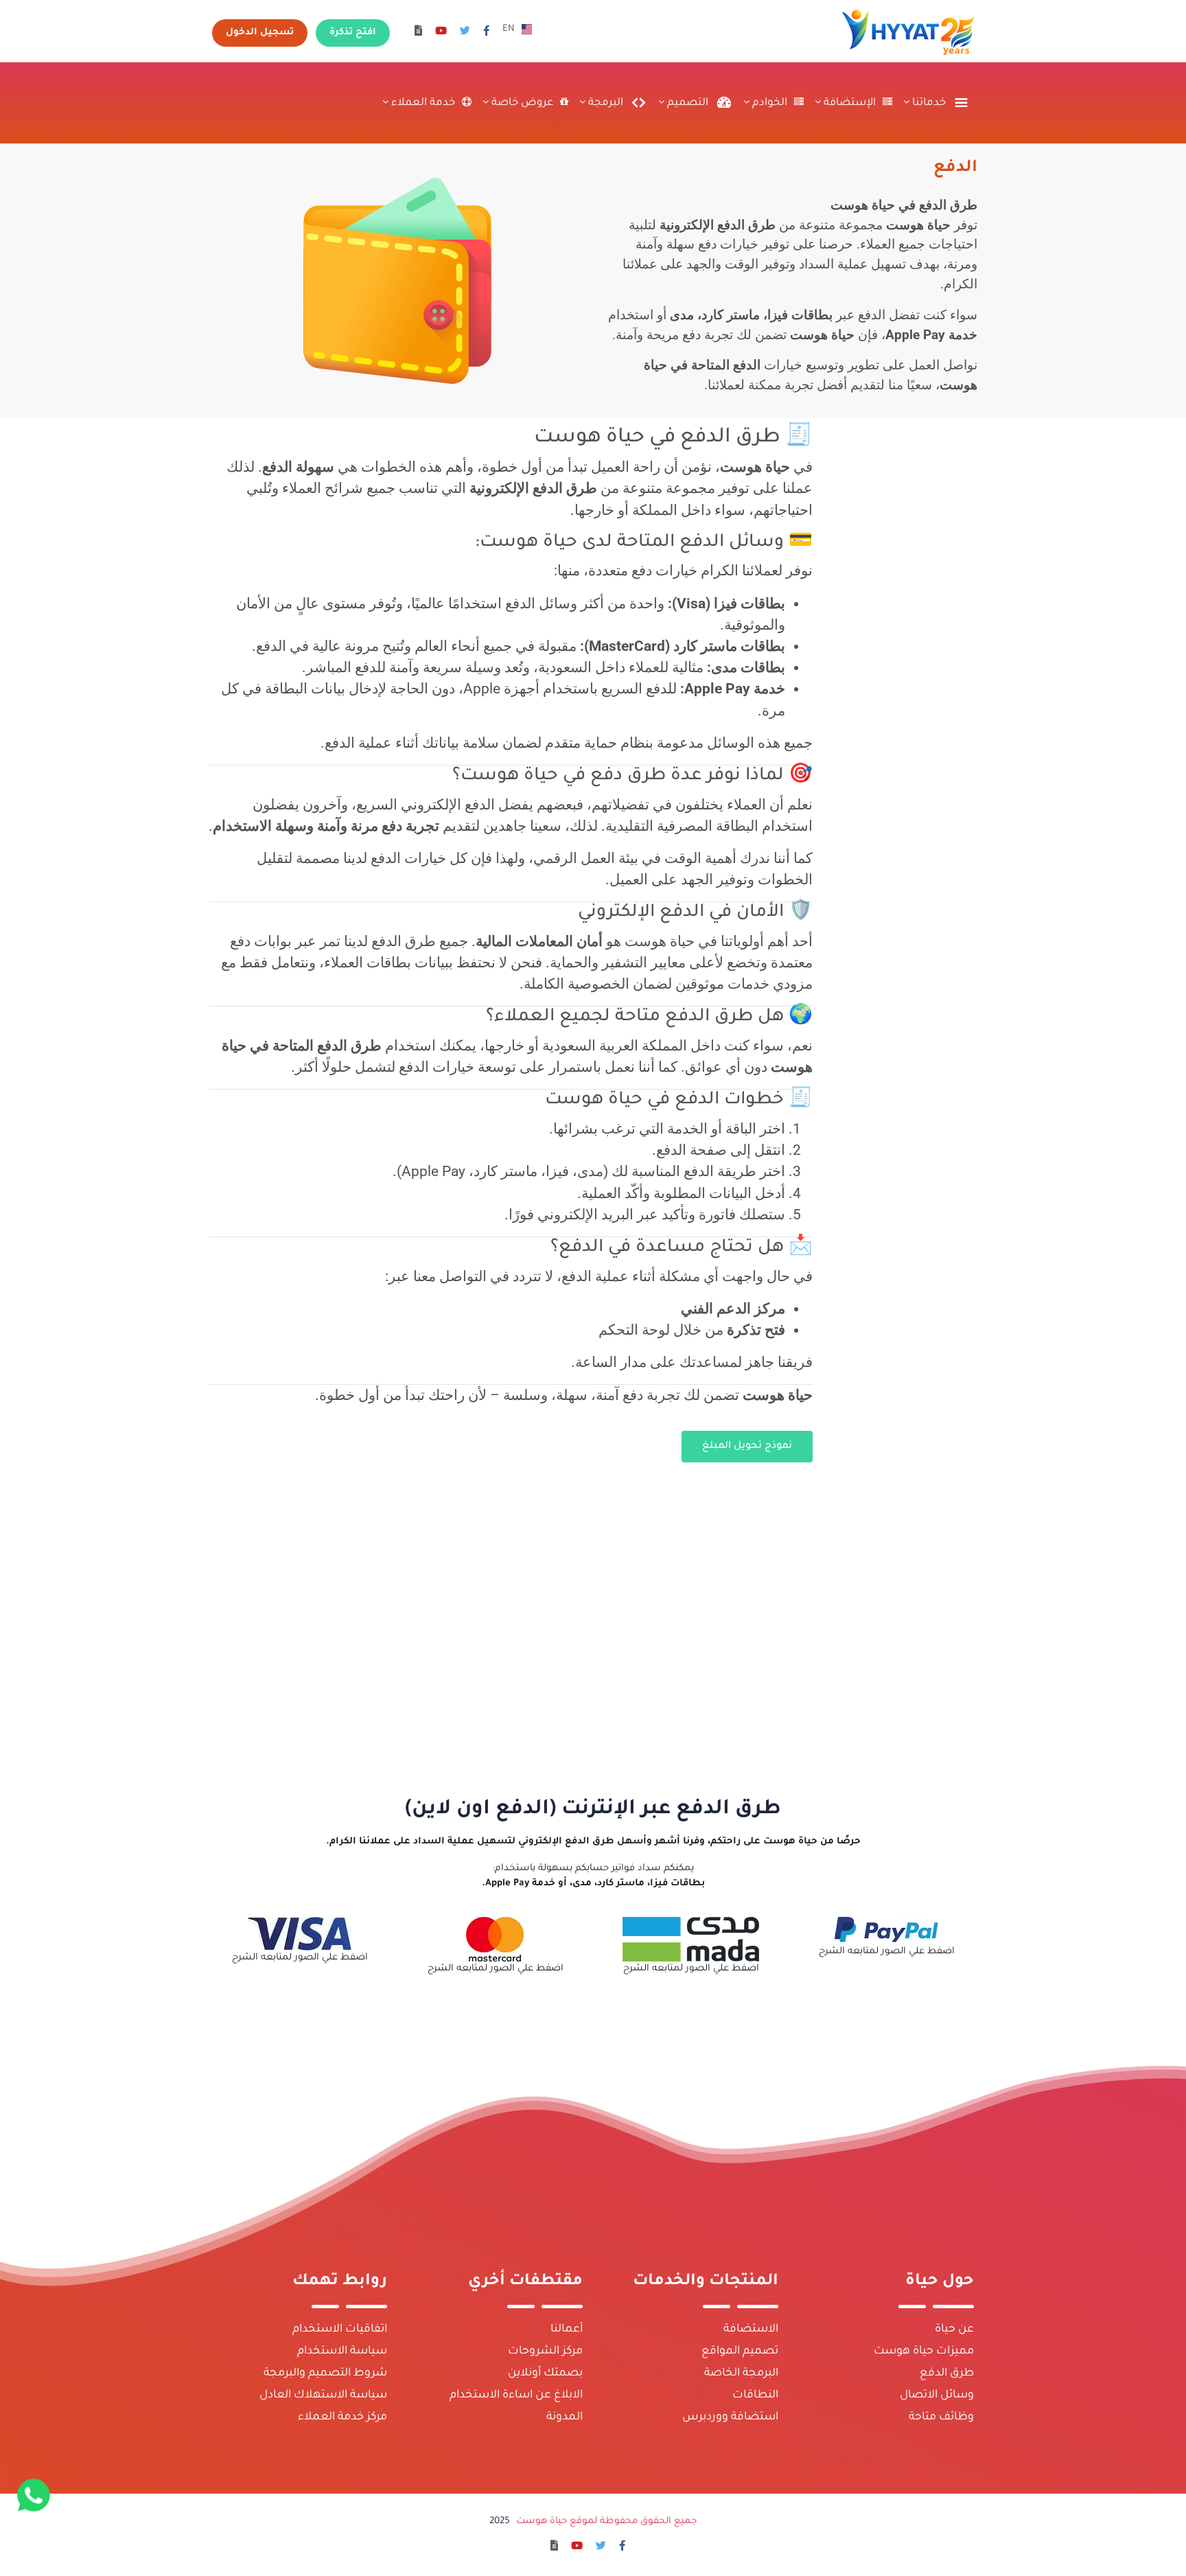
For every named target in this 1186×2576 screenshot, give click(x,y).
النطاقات (755, 2395)
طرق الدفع (947, 2373)
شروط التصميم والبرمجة (325, 2373)
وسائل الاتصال (937, 2395)
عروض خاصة (521, 103)
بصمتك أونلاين (545, 2373)
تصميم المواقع (740, 2351)
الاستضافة (751, 2330)
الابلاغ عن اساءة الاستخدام (516, 2395)
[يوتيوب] (441, 33)
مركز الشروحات (545, 2351)
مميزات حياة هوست (924, 2351)
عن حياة (954, 2330)
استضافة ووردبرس (730, 2417)
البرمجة (604, 103)
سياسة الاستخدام (342, 2351)
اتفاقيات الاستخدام (340, 2330)
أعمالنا (567, 2330)
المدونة (565, 2417)
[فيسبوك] (486, 33)
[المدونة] (418, 33)
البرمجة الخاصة (741, 2373)
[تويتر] (465, 33)
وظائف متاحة (941, 2417)
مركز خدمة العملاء (342, 2417)
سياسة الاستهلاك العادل (323, 2395)
